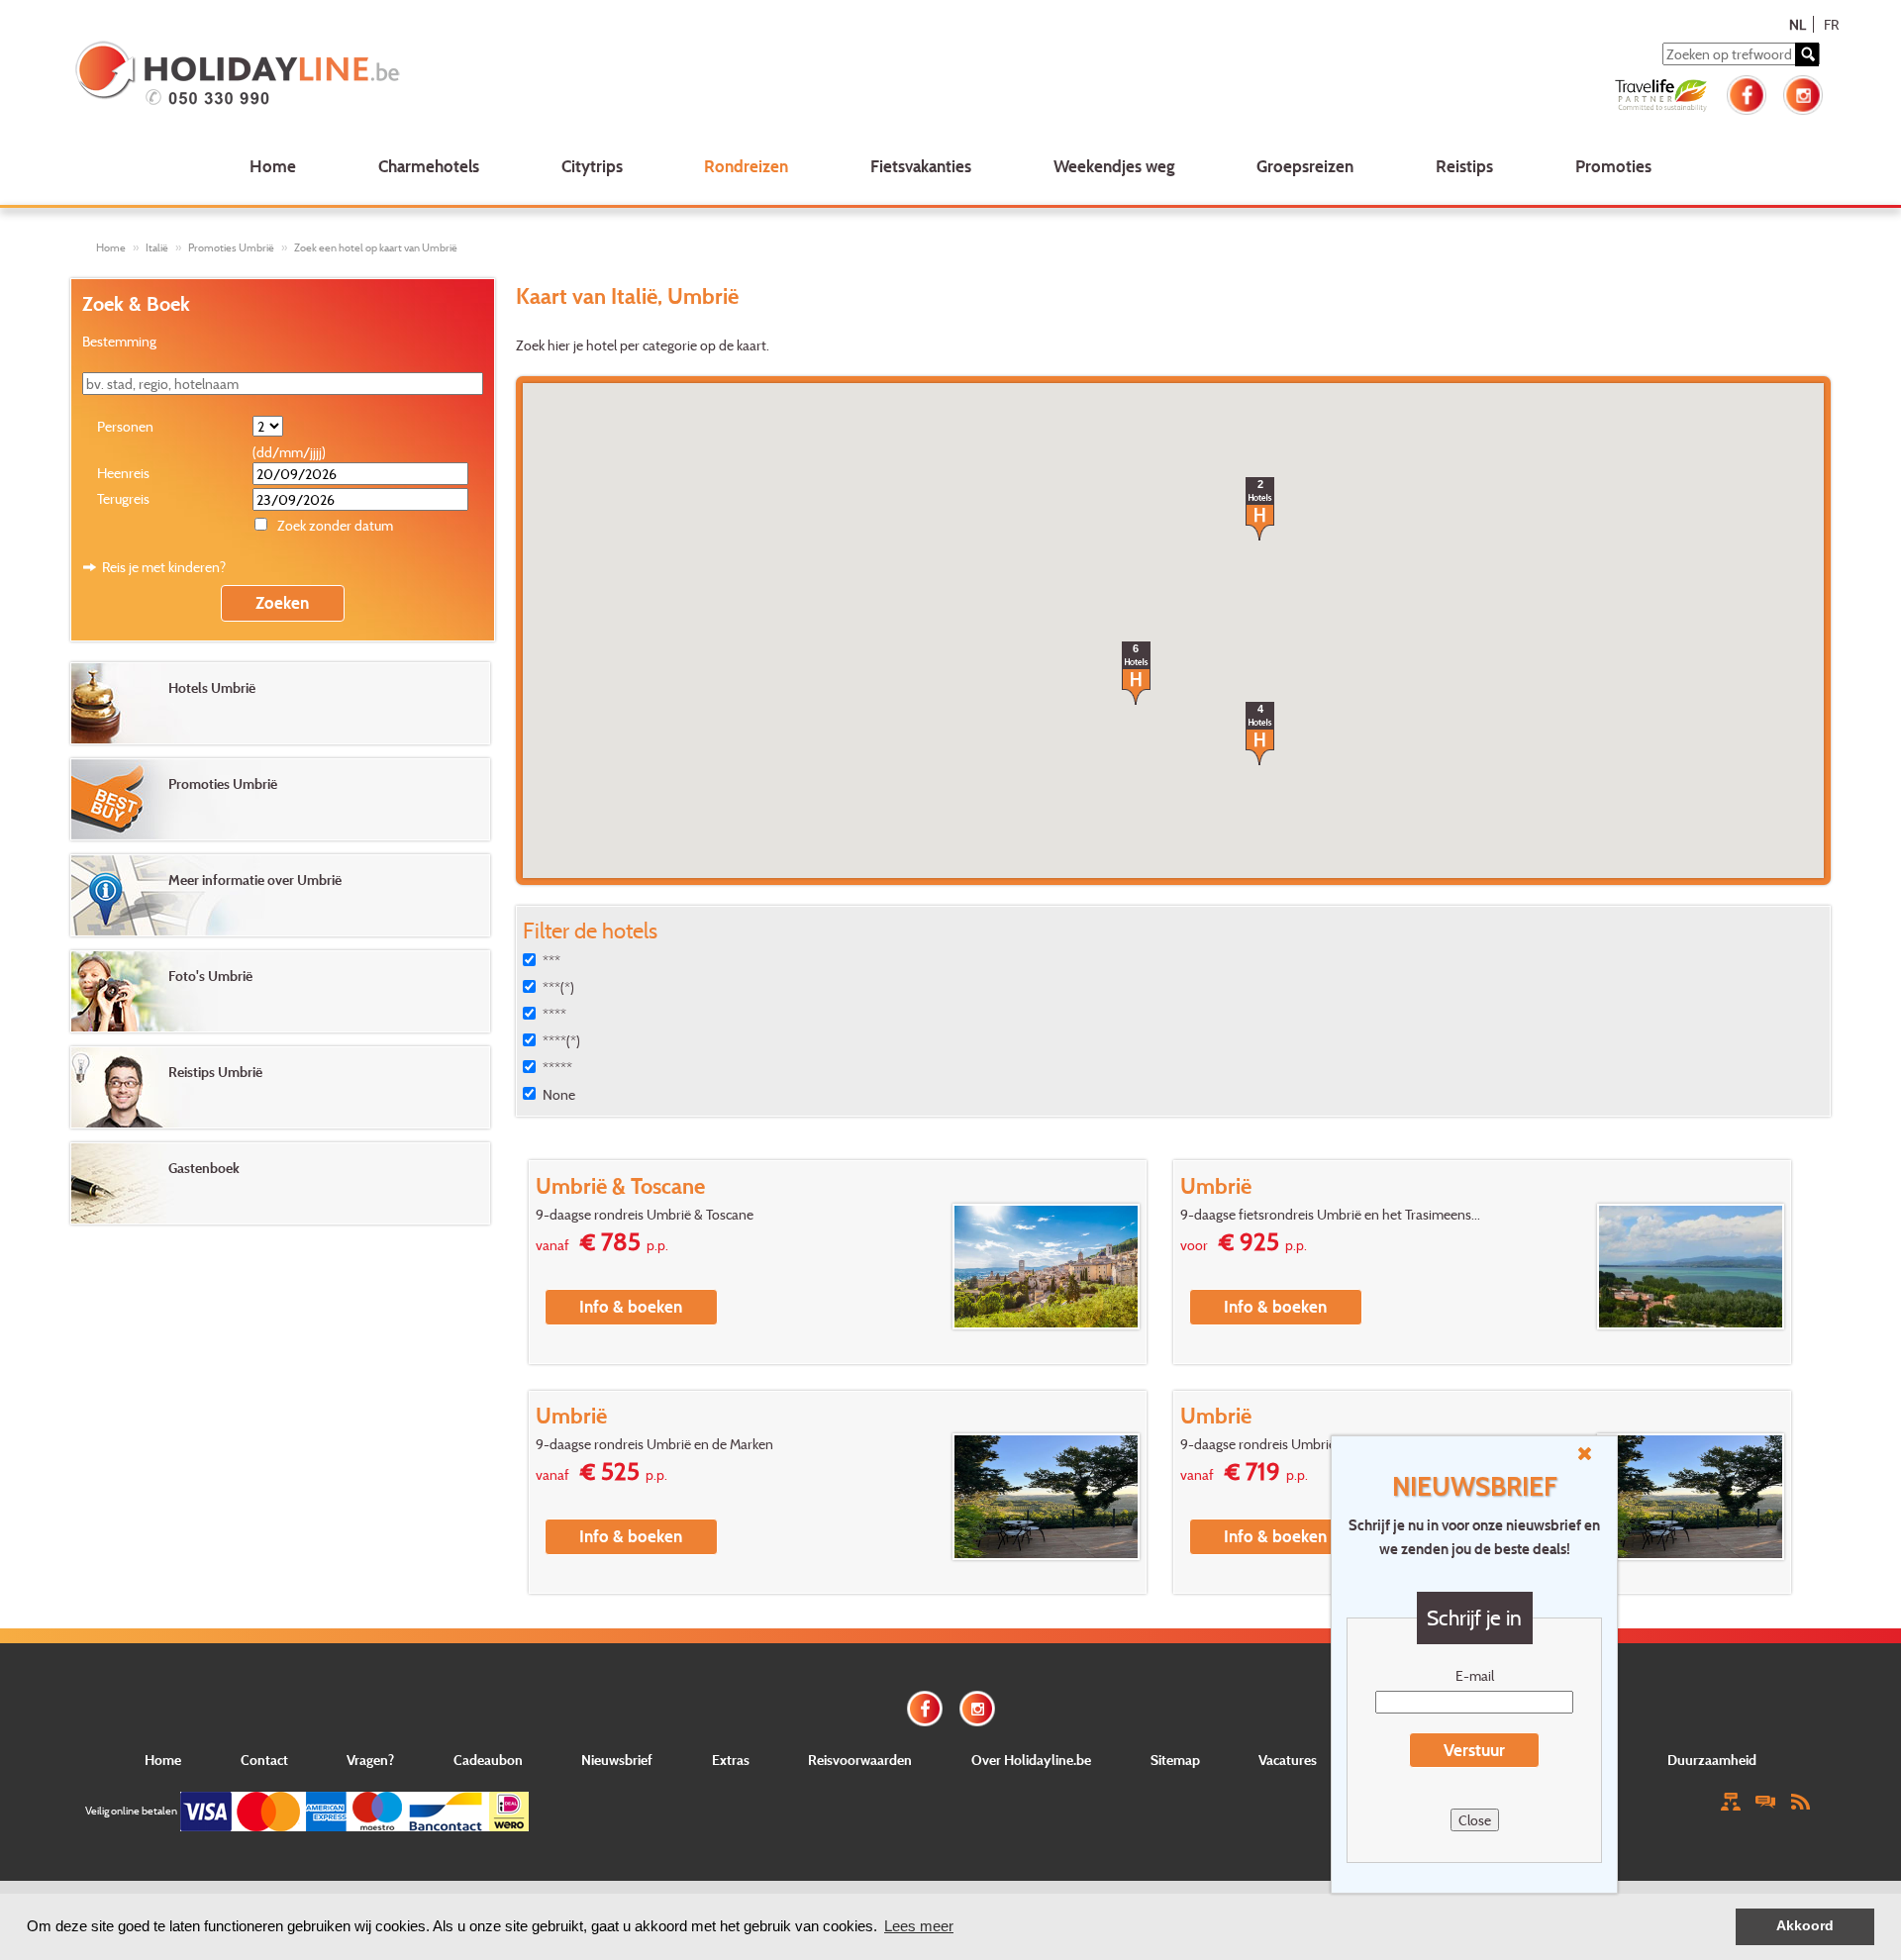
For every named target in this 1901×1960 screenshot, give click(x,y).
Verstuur (1474, 1750)
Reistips (1464, 166)
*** (551, 961)
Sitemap (1175, 1760)
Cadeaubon (488, 1760)
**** (554, 1014)
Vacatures (1288, 1760)
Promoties (1613, 166)
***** (557, 1068)
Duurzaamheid (1712, 1760)
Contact (264, 1760)
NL (1798, 24)
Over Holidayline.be (1031, 1760)
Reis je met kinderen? (164, 567)
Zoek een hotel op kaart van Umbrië (376, 247)
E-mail (1475, 1675)
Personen (125, 426)
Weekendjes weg (1114, 166)
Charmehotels (429, 166)
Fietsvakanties (921, 166)
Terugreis (123, 498)
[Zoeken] (1807, 54)
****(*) (561, 1041)
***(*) (558, 987)
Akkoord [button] (1805, 1926)
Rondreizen (746, 166)
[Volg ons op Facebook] (1747, 93)
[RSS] (1800, 1800)
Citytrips (592, 166)
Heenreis (123, 473)
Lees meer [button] (919, 1926)
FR (1831, 24)
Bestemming (119, 341)
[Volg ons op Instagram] (1803, 93)
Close (1475, 1820)
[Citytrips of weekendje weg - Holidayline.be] (429, 75)
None (559, 1094)
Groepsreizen (1305, 166)
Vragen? (370, 1760)
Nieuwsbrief (617, 1760)
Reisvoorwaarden (860, 1760)
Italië (157, 247)
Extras (731, 1760)
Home (273, 166)
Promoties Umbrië (231, 247)
